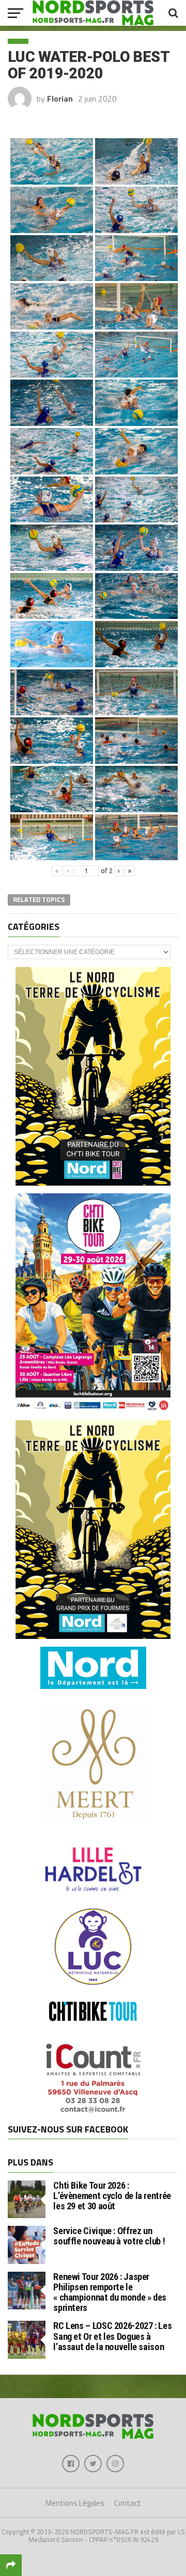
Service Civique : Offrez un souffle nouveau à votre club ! (109, 2236)
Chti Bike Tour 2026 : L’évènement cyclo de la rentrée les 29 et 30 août (112, 2196)
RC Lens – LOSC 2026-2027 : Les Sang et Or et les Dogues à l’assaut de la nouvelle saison (112, 2336)
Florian (60, 99)
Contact (128, 2503)
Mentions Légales (75, 2503)
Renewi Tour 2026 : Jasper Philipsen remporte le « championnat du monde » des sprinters (110, 2292)
